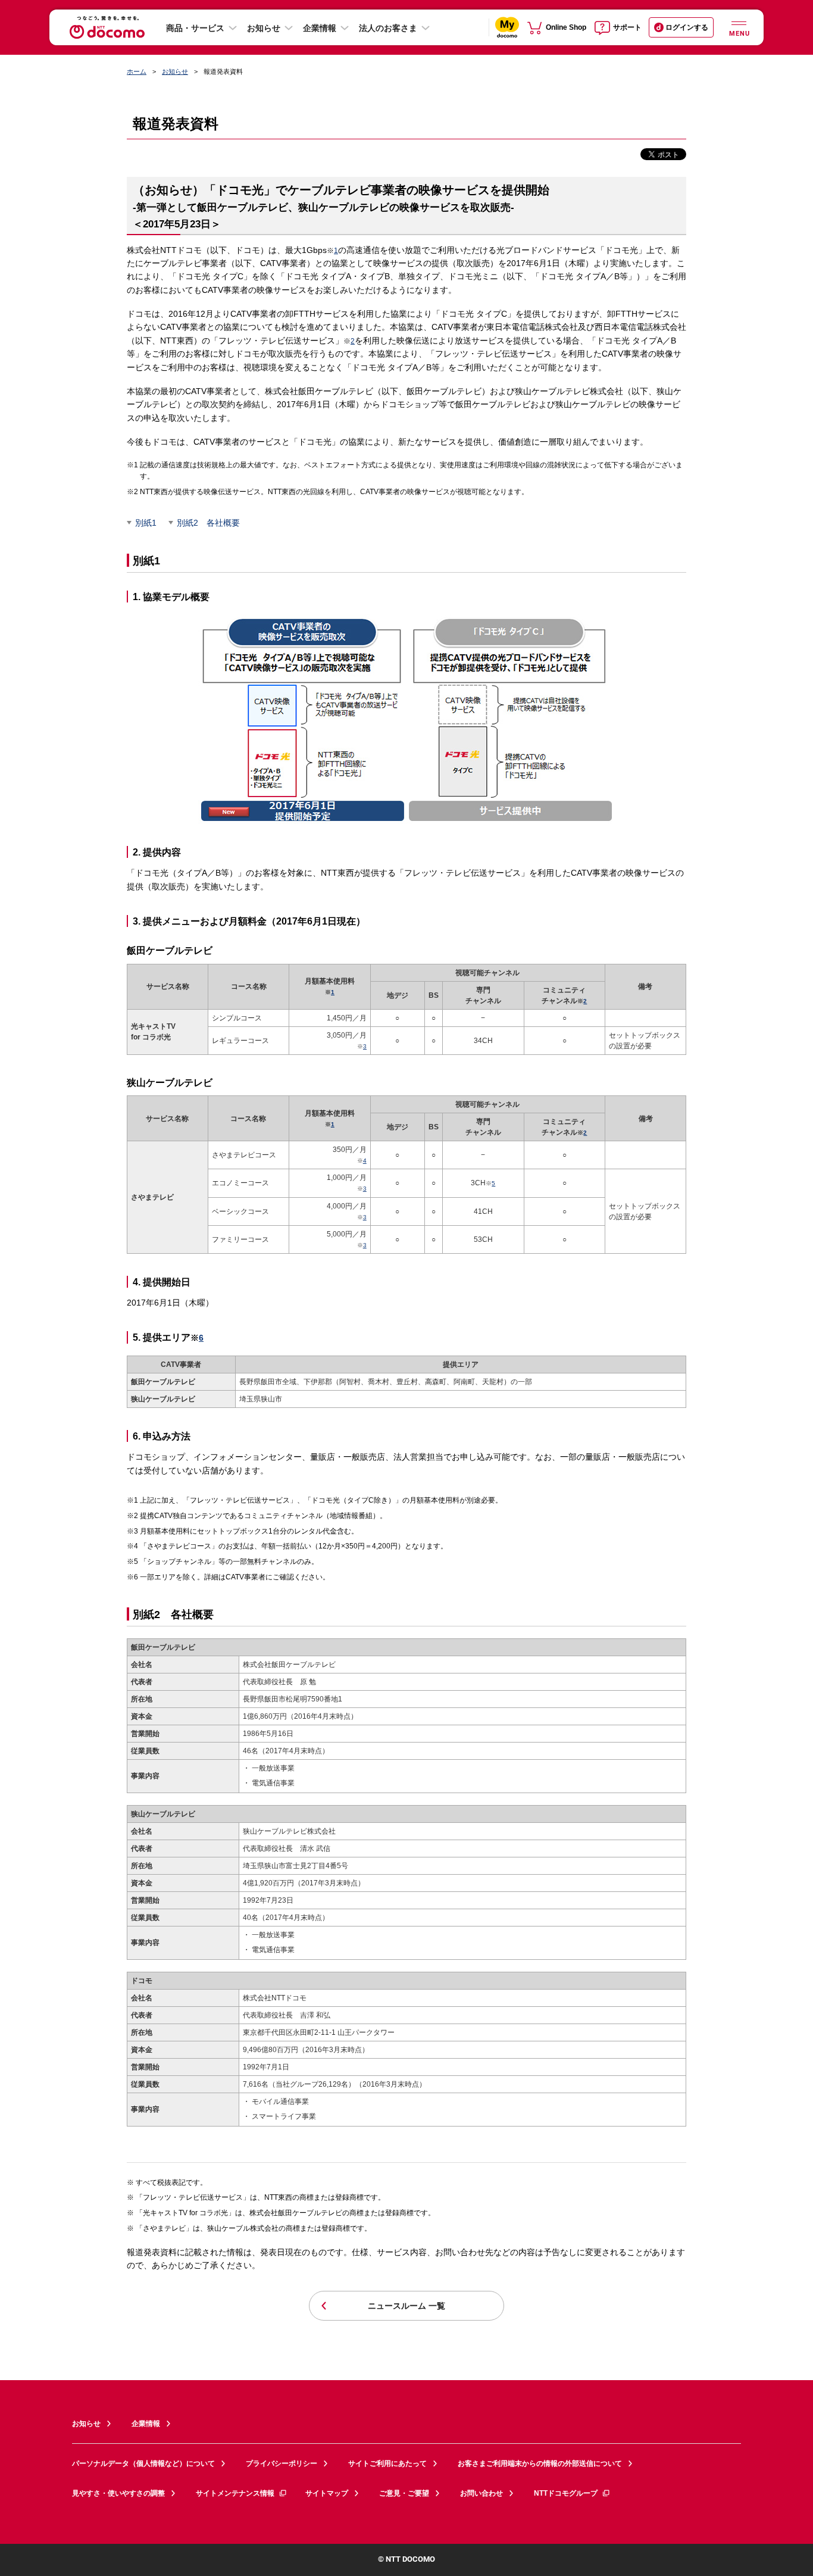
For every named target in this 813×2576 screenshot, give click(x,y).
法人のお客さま (388, 28)
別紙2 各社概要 (208, 523)
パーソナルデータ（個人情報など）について (143, 2463)
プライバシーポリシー (282, 2463)
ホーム (137, 71)
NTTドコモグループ (566, 2493)
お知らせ (264, 28)
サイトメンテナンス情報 (235, 2493)
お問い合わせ (481, 2493)
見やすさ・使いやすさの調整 (118, 2493)
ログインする (687, 27)
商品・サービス (195, 28)
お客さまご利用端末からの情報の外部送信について (540, 2463)
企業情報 (320, 28)
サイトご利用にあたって (387, 2463)
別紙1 (146, 523)
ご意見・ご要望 (404, 2493)
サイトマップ (327, 2493)
